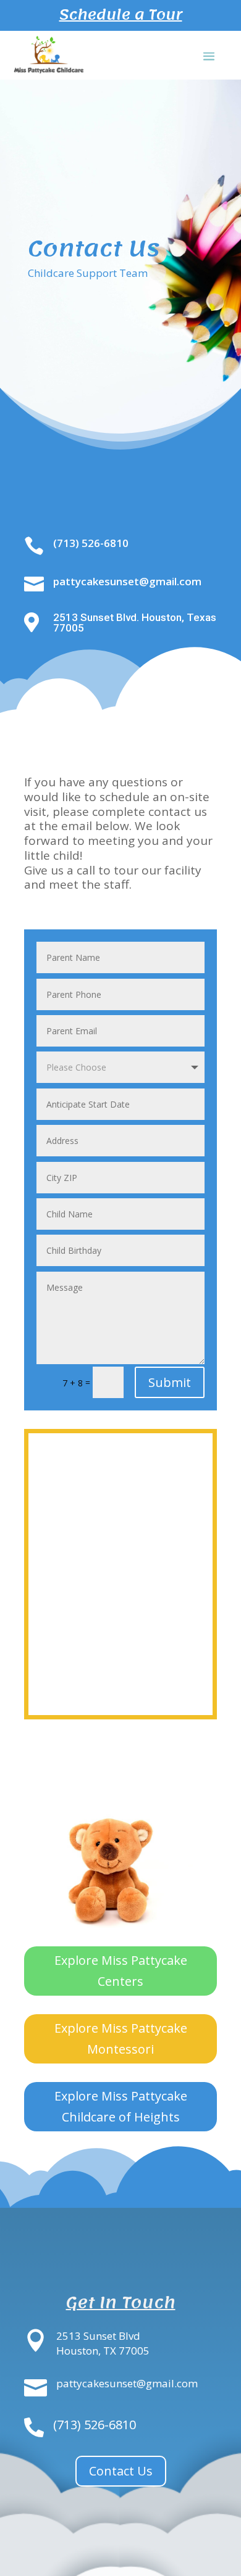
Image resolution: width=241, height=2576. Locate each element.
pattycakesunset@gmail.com (127, 581)
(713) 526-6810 (91, 543)
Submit (170, 1382)
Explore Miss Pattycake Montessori (121, 2039)
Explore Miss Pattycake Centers (121, 1971)
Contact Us (121, 2471)
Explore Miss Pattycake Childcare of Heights (121, 2106)
